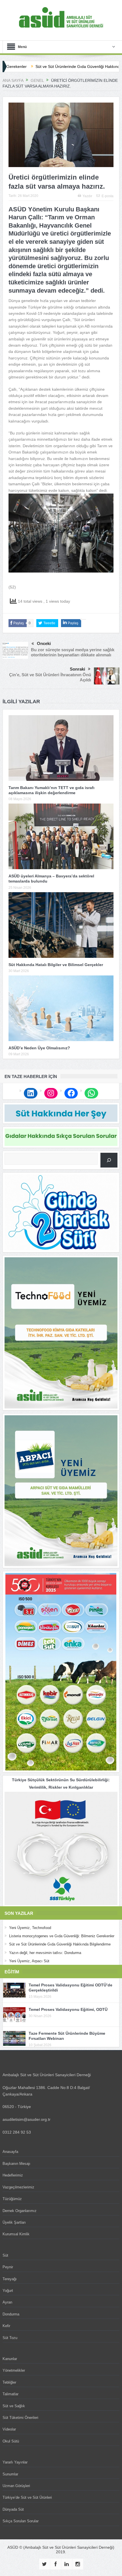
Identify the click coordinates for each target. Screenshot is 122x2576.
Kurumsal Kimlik (16, 2234)
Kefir (6, 2326)
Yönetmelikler (14, 2370)
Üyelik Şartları (14, 2222)
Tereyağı (10, 2279)
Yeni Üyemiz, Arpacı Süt (29, 1961)
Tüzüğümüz (12, 2199)
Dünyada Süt (13, 2509)
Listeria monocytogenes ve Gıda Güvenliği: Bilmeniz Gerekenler (62, 1936)
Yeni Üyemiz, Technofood (30, 1928)
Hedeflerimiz (13, 2175)
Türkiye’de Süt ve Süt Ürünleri (27, 2497)
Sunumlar (10, 2474)
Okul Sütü (11, 2441)
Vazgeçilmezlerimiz (18, 2187)
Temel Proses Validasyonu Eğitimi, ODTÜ (68, 2009)
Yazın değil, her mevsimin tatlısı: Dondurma (45, 1953)
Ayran (7, 2302)
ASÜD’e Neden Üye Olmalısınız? (39, 1048)
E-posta (108, 196)
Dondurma (11, 2314)
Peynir (8, 2267)
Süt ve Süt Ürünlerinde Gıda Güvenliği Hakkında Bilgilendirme (60, 1944)
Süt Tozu (10, 2338)
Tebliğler (9, 2382)
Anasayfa (10, 2152)
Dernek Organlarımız (20, 2211)
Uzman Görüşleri (16, 2486)
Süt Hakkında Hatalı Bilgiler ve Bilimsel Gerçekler (56, 965)
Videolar (9, 2429)
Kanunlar (10, 2359)
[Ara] (109, 1160)
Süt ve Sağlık (14, 2406)
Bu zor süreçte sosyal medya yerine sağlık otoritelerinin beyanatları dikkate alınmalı (73, 652)
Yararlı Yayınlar (15, 2462)
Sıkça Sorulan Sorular (21, 2521)
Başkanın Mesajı (16, 2164)
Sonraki (77, 669)
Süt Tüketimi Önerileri (20, 2418)
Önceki (44, 643)
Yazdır (87, 196)
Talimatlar (10, 2394)
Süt (5, 2255)
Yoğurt (8, 2291)
